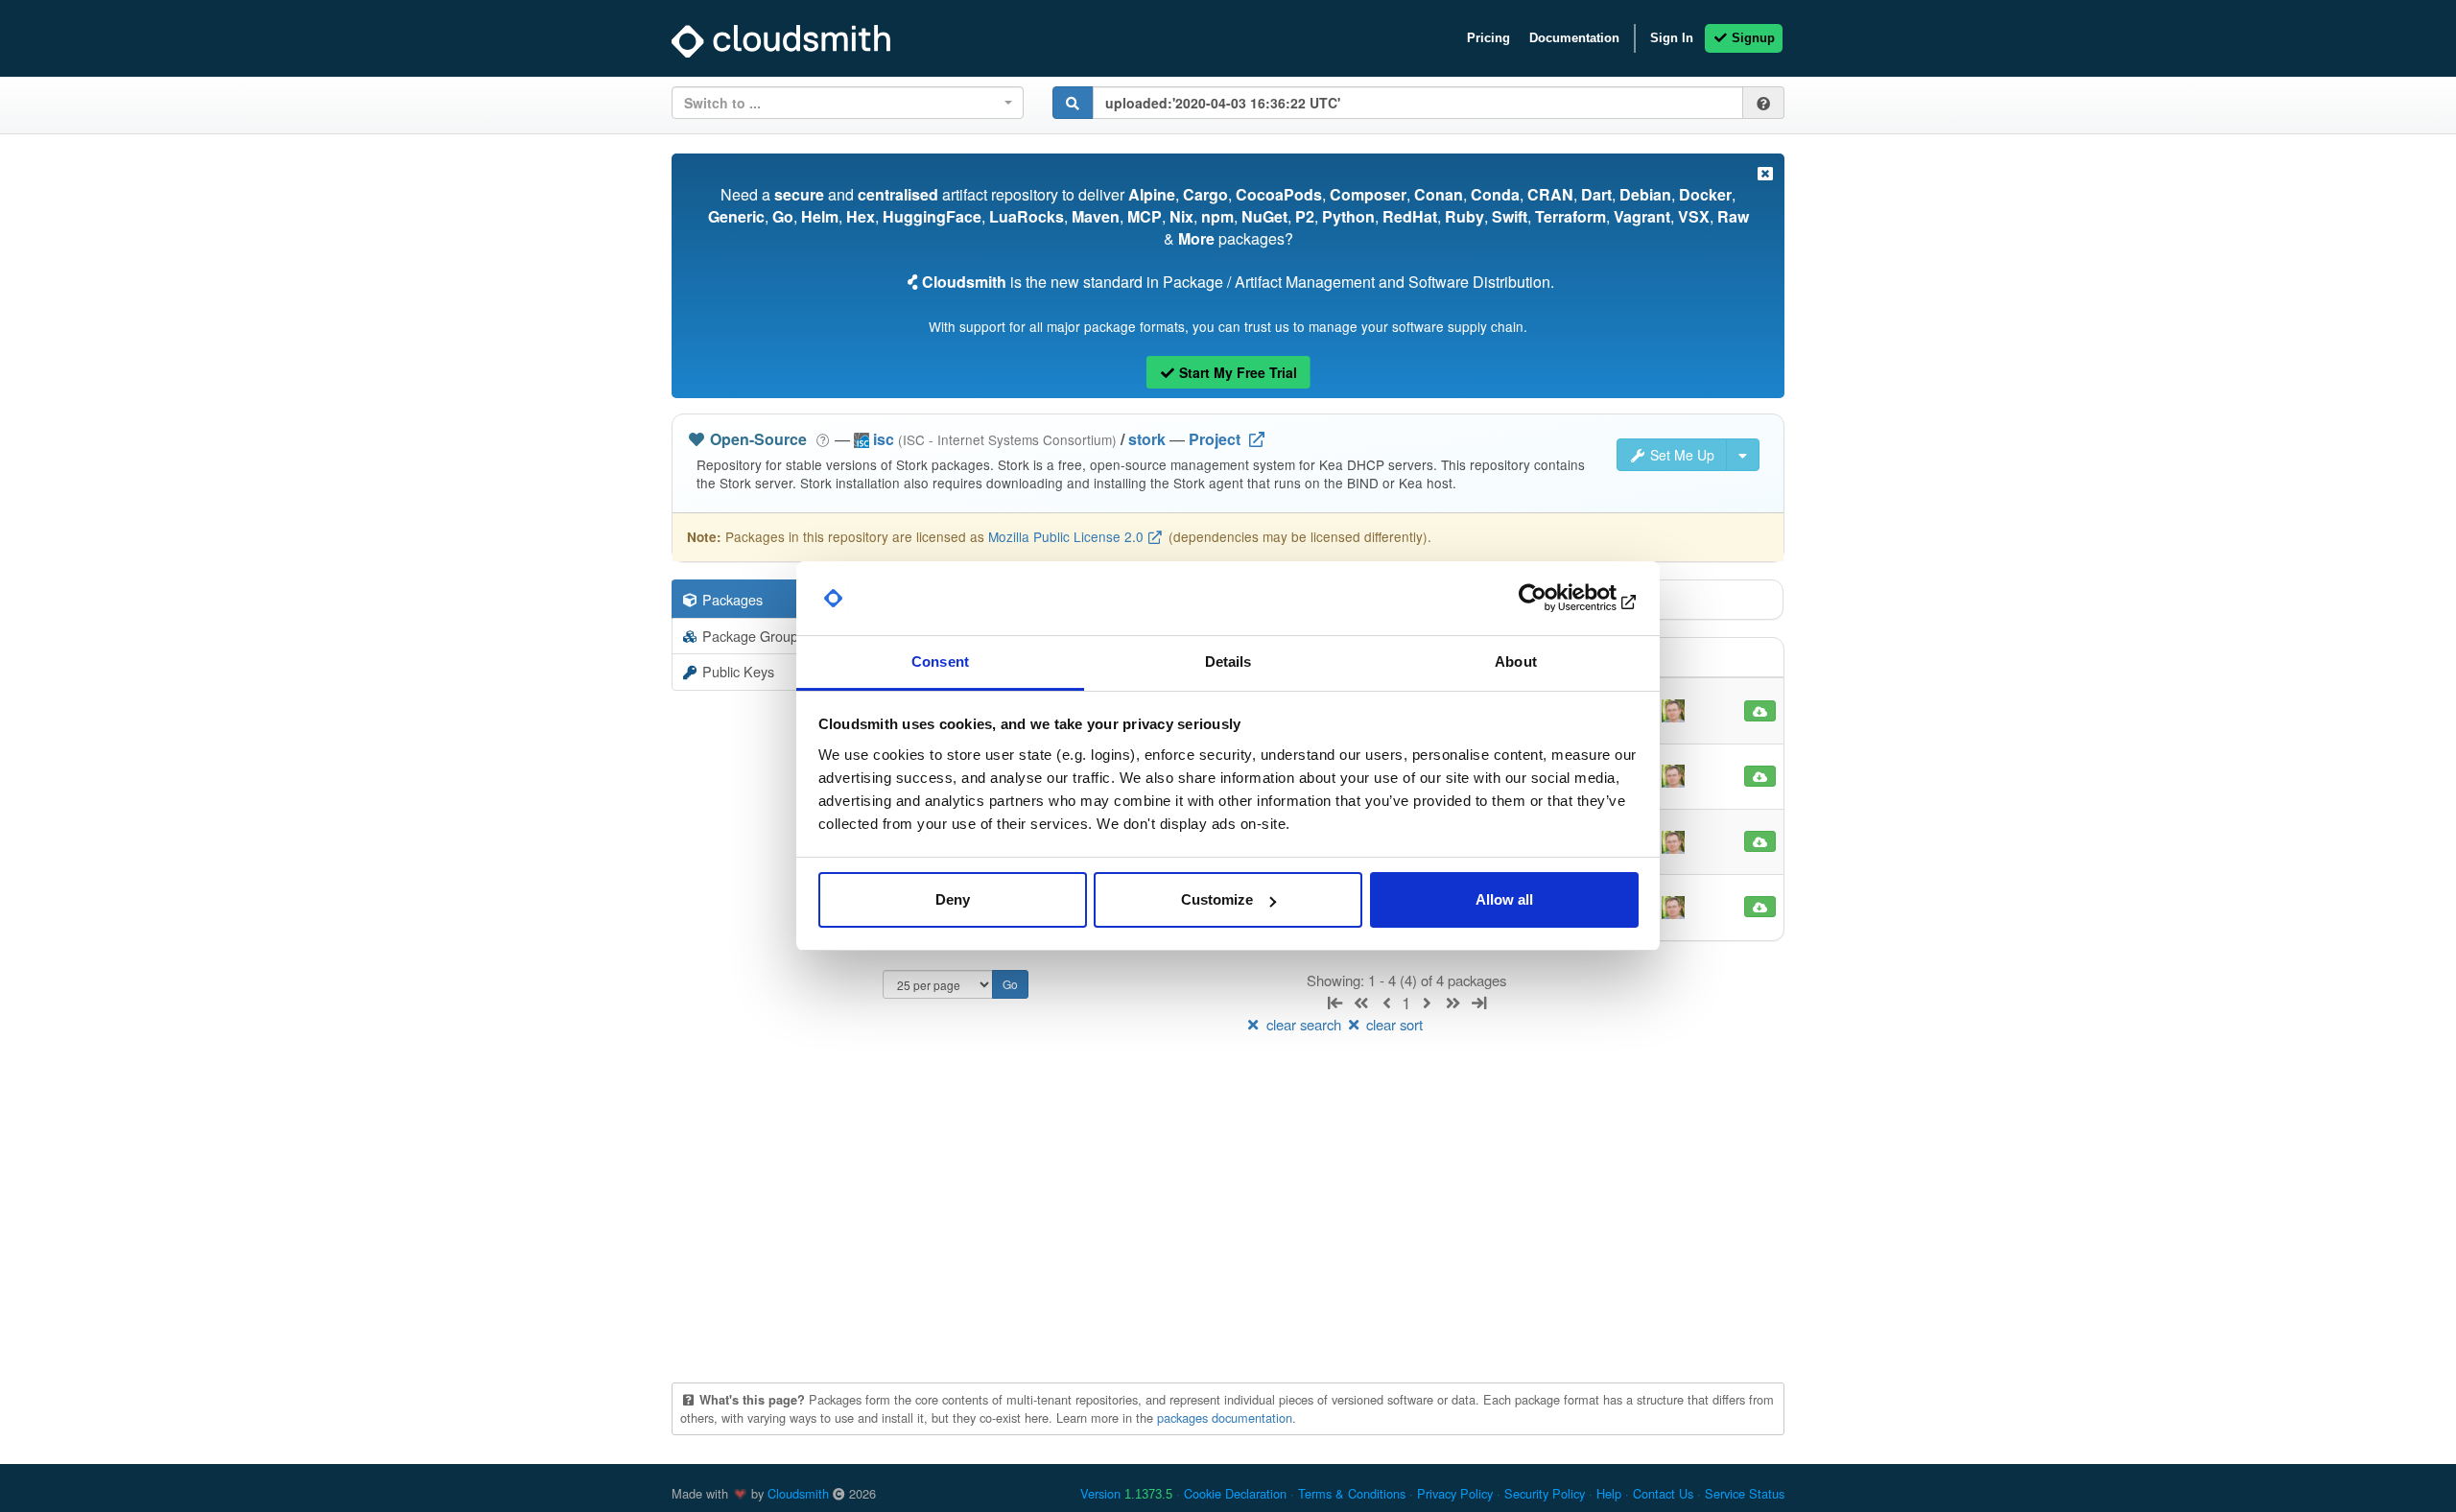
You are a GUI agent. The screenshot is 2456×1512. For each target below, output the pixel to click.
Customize (1217, 899)
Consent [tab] (940, 661)
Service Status (1745, 1493)
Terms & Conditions (1352, 1493)
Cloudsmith (798, 1493)
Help (1609, 1493)
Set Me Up (1680, 455)
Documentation (1574, 38)
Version (1126, 1493)
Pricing (1488, 38)
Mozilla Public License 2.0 (1066, 536)
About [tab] (1516, 661)
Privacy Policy (1455, 1493)
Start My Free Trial (1236, 372)
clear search (1304, 1024)
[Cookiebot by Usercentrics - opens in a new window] (1555, 599)
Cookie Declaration (1235, 1493)
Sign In (1672, 38)
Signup (1751, 38)
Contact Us (1663, 1493)
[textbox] (842, 103)
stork (1147, 439)
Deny (953, 899)
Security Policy (1545, 1493)
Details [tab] (1228, 661)
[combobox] (848, 103)
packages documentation (1225, 1417)
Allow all (1504, 899)
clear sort (1393, 1024)
